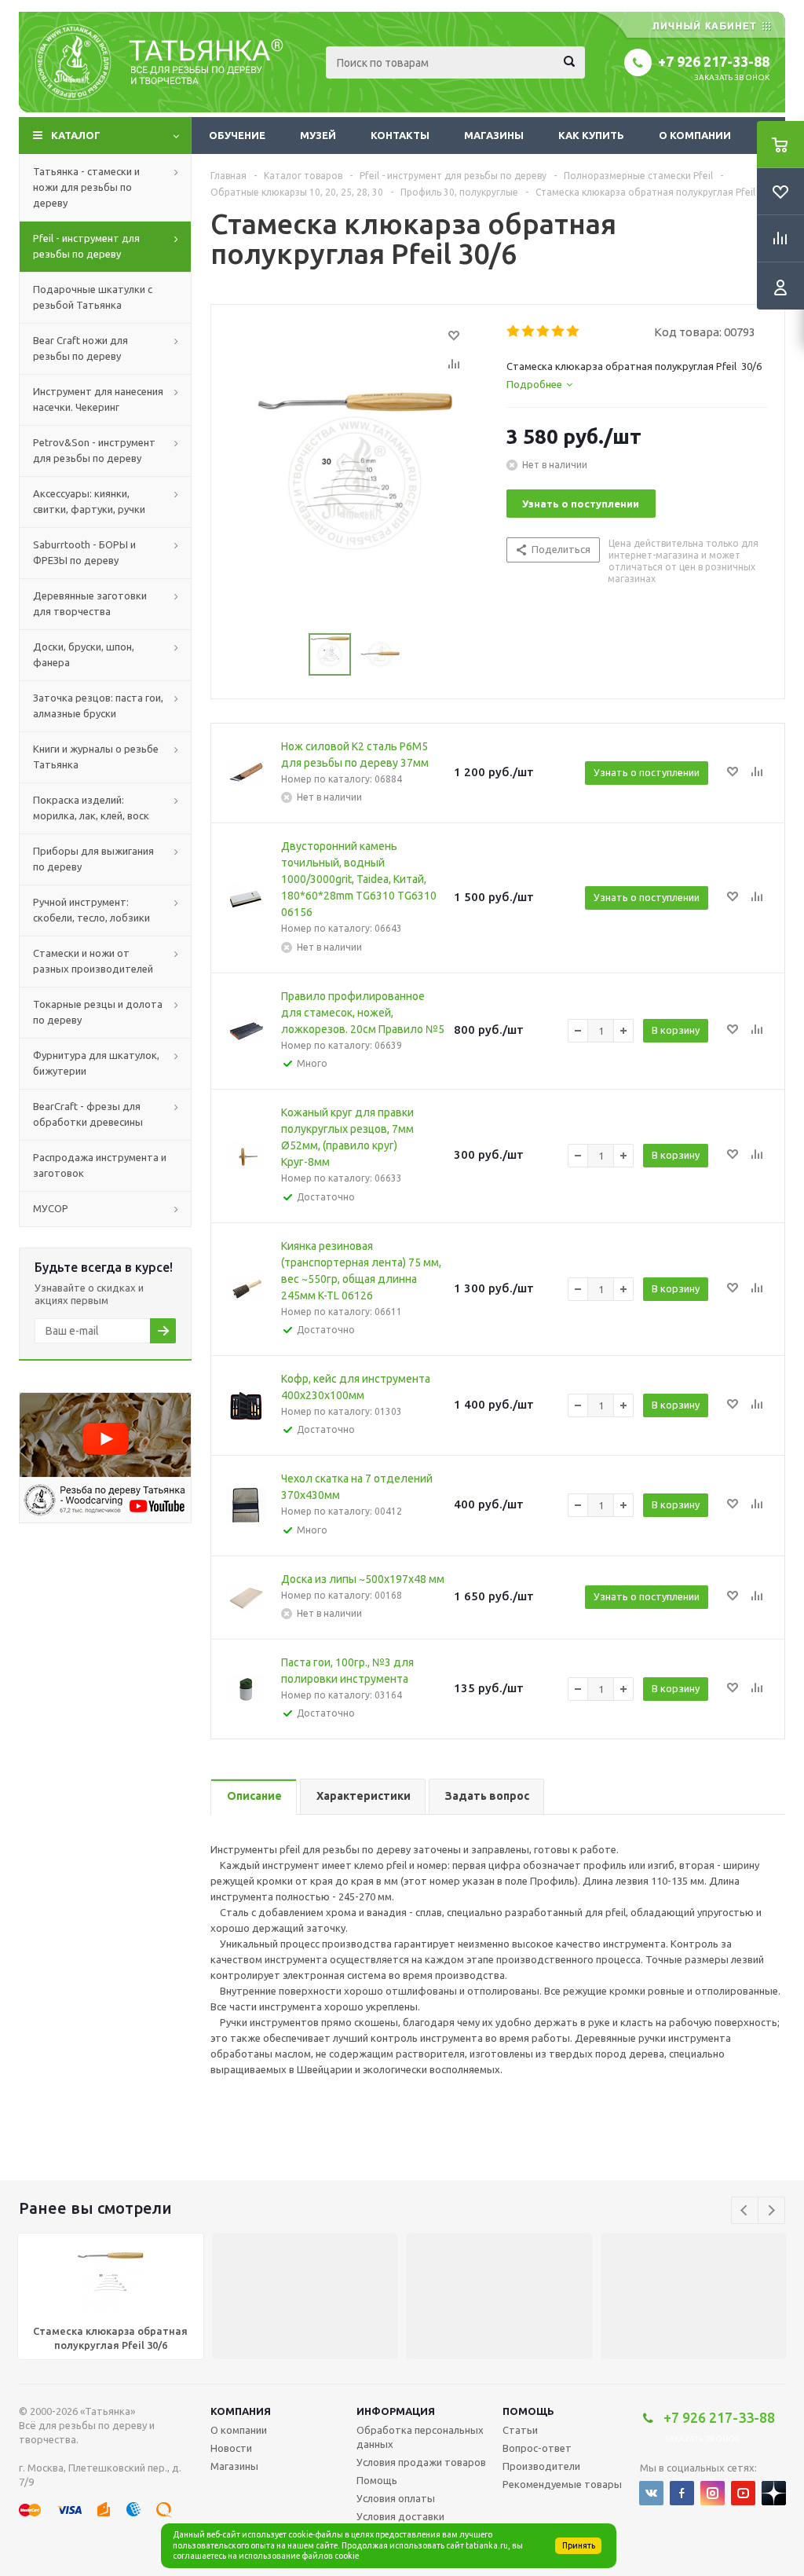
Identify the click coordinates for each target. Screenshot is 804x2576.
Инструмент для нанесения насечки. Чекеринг (98, 399)
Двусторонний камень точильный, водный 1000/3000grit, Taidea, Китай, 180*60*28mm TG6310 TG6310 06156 (359, 879)
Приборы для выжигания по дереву (93, 859)
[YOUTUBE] (743, 2493)
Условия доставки (400, 2516)
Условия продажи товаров (421, 2462)
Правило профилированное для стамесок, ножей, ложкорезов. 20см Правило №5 (363, 1013)
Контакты (400, 135)
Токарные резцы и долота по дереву (98, 1012)
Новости (231, 2448)
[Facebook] (682, 2493)
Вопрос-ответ (537, 2448)
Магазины (494, 135)
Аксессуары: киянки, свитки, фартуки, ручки (89, 501)
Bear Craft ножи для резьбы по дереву (80, 348)
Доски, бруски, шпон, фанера (84, 654)
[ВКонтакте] (651, 2493)
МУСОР (51, 1208)
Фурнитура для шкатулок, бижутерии (96, 1063)
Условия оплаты (396, 2498)
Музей (318, 135)
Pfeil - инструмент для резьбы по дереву (86, 246)
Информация (396, 2411)
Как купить (591, 135)
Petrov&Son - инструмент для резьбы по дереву (94, 450)
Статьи (520, 2430)
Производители (541, 2466)
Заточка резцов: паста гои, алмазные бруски (98, 705)
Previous (745, 2210)
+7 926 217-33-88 (714, 61)
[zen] (774, 2493)
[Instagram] (713, 2493)
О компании (695, 135)
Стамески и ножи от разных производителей (93, 961)
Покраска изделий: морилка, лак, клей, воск (91, 808)
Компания (241, 2411)
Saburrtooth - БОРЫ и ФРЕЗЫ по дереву (84, 552)
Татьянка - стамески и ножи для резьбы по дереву (86, 187)
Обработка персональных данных (420, 2437)
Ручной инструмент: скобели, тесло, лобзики (91, 910)
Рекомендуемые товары (562, 2484)
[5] (574, 332)
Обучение (237, 135)
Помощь (528, 2411)
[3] (544, 332)
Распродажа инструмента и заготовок (100, 1165)
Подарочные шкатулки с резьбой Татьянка (93, 297)
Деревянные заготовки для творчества (90, 603)
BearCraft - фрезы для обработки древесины (88, 1114)
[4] (559, 332)
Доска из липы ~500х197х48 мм (363, 1579)
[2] (529, 332)
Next (771, 2210)
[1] (514, 332)
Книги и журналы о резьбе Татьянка (96, 757)
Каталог (76, 135)
